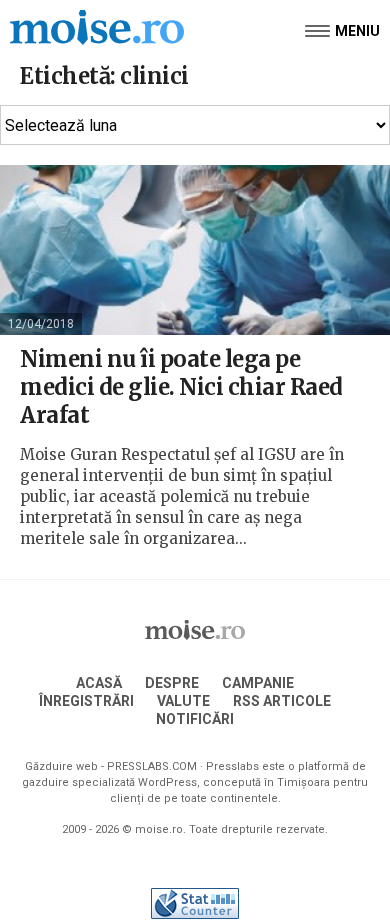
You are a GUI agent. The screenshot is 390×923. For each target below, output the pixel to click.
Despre (172, 683)
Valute (183, 701)
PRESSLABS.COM (152, 766)
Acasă (99, 683)
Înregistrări (86, 701)
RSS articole (282, 701)
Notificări (195, 719)
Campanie (258, 683)
